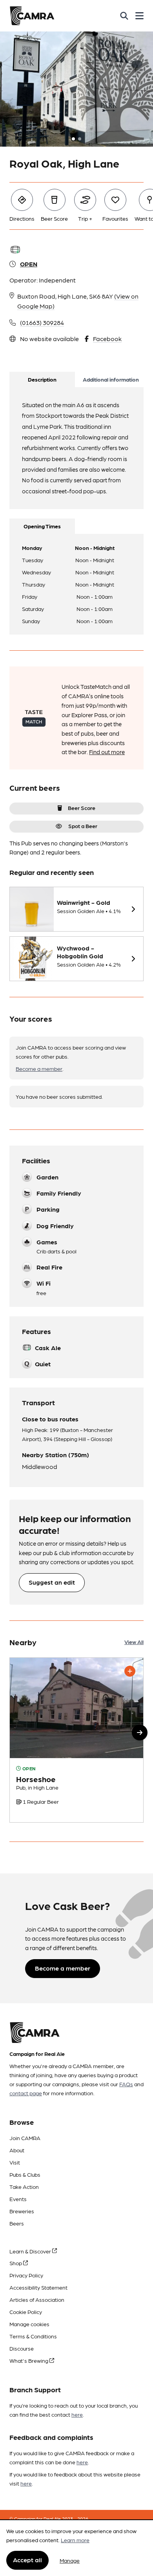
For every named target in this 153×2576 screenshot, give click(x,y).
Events (18, 2199)
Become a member (39, 1068)
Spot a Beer (83, 826)
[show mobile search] (124, 16)
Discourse (22, 2348)
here (77, 2414)
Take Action (24, 2187)
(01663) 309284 (42, 322)
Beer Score (82, 808)
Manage (70, 2560)
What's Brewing (29, 2360)
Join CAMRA (25, 2138)
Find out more (107, 752)
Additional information (111, 379)
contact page (26, 2093)
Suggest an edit (52, 1582)
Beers (17, 2223)
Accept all (27, 2560)
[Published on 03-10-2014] (76, 1740)
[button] (140, 1733)
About (17, 2150)
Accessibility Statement (38, 2287)
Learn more (75, 2540)
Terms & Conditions (33, 2336)
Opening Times (42, 526)
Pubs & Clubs (25, 2174)
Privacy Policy (26, 2275)
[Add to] (130, 1671)
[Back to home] (32, 16)
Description (42, 379)
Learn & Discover (31, 2251)
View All (134, 1642)
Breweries (22, 2211)
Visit (15, 2162)
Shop (16, 2263)
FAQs (126, 2084)
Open (29, 264)
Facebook (107, 339)
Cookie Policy (26, 2312)
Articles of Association (37, 2299)
